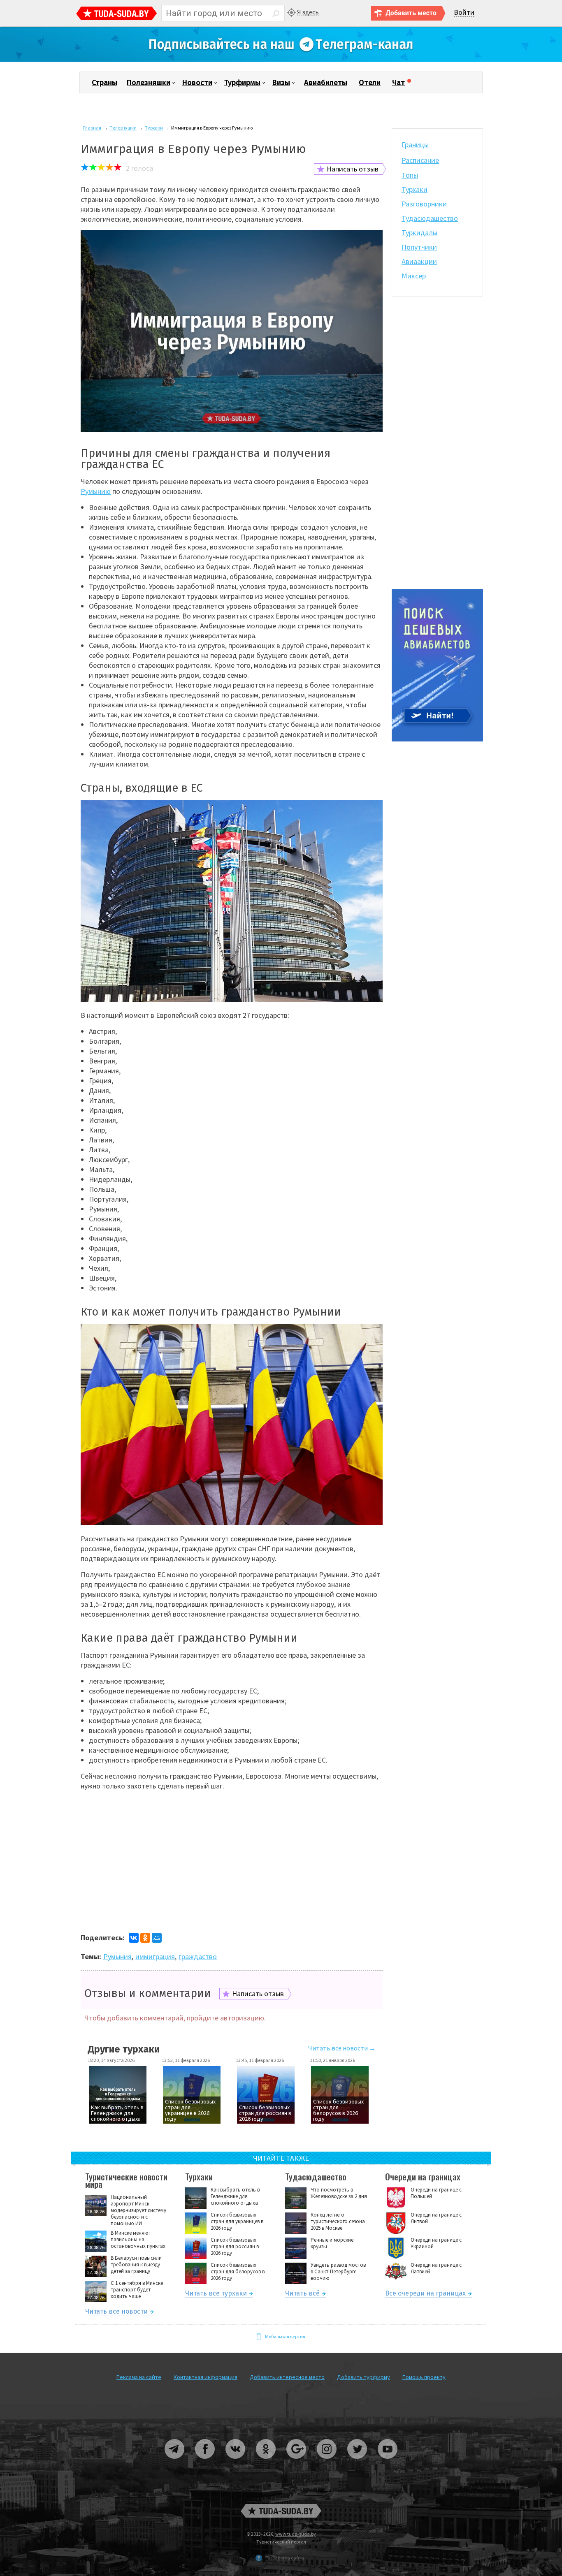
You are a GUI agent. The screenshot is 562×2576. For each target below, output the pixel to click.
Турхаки (154, 128)
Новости (197, 83)
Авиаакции (419, 261)
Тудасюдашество (430, 218)
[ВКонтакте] (134, 1938)
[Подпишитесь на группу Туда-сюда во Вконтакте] (236, 2462)
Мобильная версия (285, 2336)
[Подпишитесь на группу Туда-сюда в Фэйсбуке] (205, 2462)
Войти (464, 13)
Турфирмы (242, 83)
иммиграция (155, 1956)
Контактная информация (206, 2377)
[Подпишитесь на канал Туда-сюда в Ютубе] (388, 2462)
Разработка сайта (285, 2558)
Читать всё (302, 2295)
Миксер (414, 276)
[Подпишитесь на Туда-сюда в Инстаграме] (327, 2462)
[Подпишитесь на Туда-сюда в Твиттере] (358, 2462)
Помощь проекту (424, 2377)
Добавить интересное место (287, 2377)
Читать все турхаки (216, 2295)
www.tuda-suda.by (296, 2534)
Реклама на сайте (139, 2377)
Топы (410, 175)
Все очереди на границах (425, 2295)
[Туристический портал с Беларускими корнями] (281, 2511)
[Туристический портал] (117, 14)
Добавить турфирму (363, 2377)
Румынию (96, 491)
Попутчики (419, 247)
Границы (415, 145)
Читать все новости (116, 2313)
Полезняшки (149, 83)
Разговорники (424, 204)
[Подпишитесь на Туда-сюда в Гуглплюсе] (297, 2462)
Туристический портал (281, 2542)
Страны (105, 83)
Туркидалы (419, 233)
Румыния (117, 1956)
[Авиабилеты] (437, 740)
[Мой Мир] (157, 1938)
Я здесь (308, 12)
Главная (92, 128)
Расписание (420, 160)
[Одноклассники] (145, 1938)
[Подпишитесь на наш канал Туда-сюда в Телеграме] (281, 60)
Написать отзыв (353, 169)
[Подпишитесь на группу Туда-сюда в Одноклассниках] (266, 2462)
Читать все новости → (342, 2048)
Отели (370, 83)
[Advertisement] (232, 1871)
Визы (281, 83)
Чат (398, 83)
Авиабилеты (326, 83)
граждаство (198, 1956)
